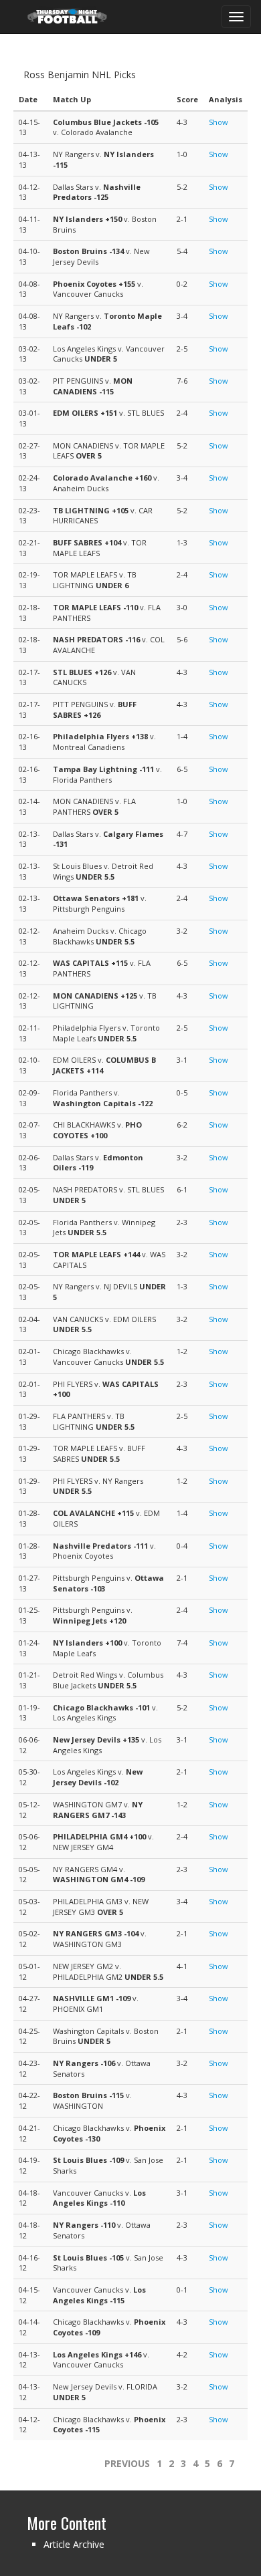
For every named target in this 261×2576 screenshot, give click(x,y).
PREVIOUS (127, 2463)
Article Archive (74, 2544)
